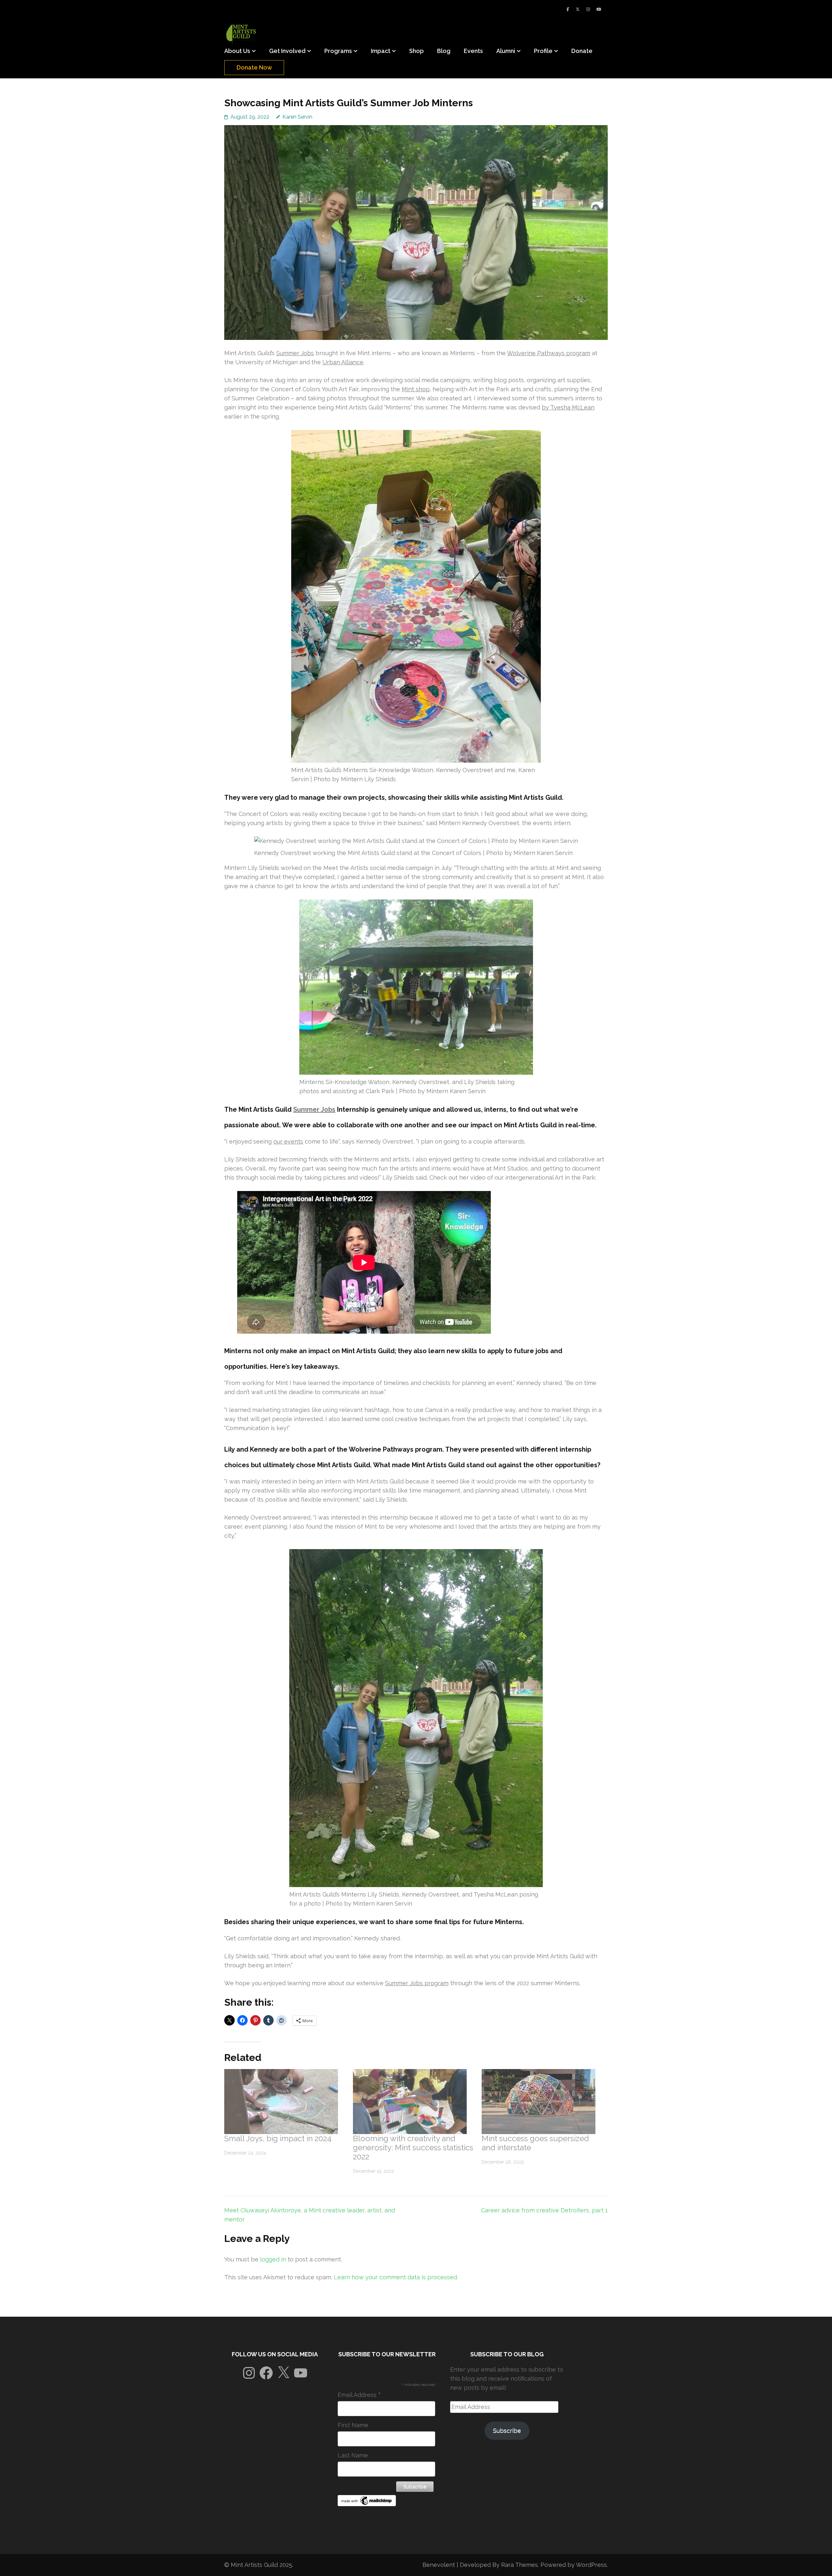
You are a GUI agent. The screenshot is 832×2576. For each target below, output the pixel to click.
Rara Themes (520, 2565)
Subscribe (507, 2431)
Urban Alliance (343, 362)
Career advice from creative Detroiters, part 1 (544, 2210)
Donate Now (254, 67)
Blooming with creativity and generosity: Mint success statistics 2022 (413, 2148)
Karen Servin (297, 117)
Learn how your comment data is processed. (396, 2277)
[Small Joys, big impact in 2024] (285, 2102)
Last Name (353, 2455)
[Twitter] (578, 9)
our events (288, 1141)
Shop (416, 51)
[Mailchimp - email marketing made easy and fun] (367, 2504)
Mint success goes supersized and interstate (535, 2143)
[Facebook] (568, 9)
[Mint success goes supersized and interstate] (543, 2102)
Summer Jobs (295, 353)
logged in (273, 2259)
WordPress (591, 2565)
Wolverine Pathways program (549, 353)
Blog (444, 51)
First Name (353, 2425)
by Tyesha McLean (568, 407)
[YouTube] (599, 9)
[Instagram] (588, 9)
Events (473, 51)
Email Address (359, 2395)
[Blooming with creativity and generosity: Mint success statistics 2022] (414, 2102)
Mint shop (416, 389)
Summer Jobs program (417, 1983)
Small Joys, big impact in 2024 (278, 2138)
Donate (582, 51)
